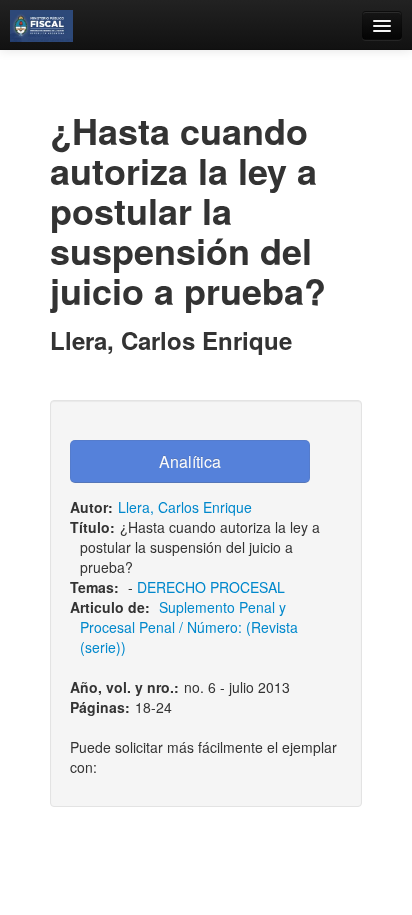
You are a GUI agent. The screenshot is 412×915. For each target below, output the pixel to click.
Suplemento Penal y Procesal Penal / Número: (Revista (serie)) (189, 627)
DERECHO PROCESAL (211, 587)
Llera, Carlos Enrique (185, 507)
